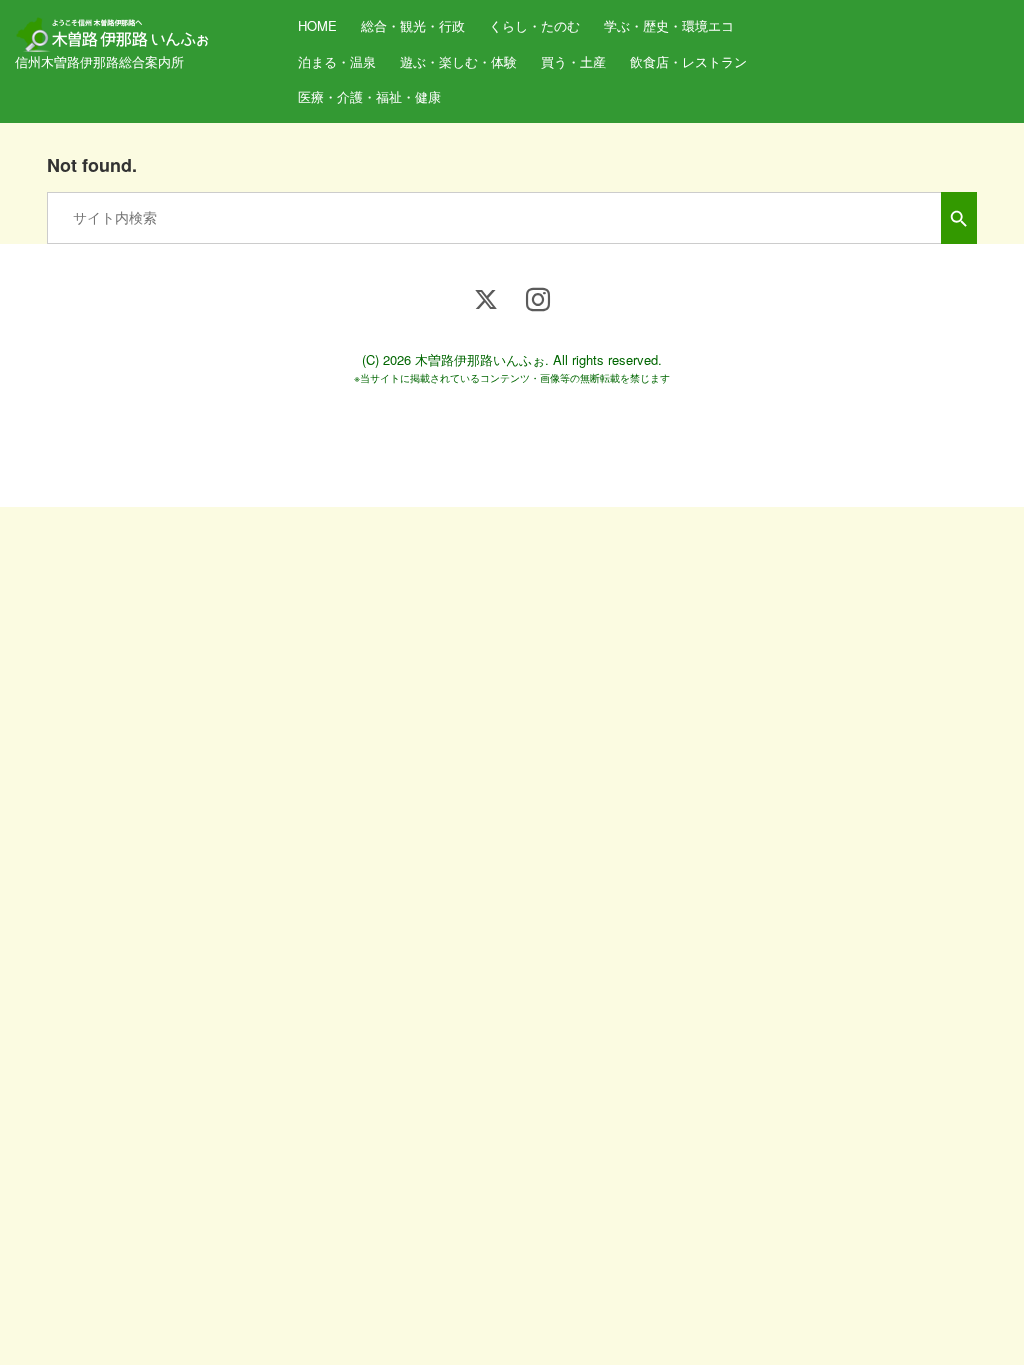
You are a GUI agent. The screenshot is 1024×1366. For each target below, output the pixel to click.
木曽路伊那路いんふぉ (480, 359)
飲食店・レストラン (688, 61)
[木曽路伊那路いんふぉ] (115, 27)
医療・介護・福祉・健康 (369, 96)
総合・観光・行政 (413, 25)
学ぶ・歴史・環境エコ (669, 25)
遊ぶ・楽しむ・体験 (458, 61)
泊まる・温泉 (337, 61)
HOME (317, 25)
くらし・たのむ (534, 25)
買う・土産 (573, 61)
